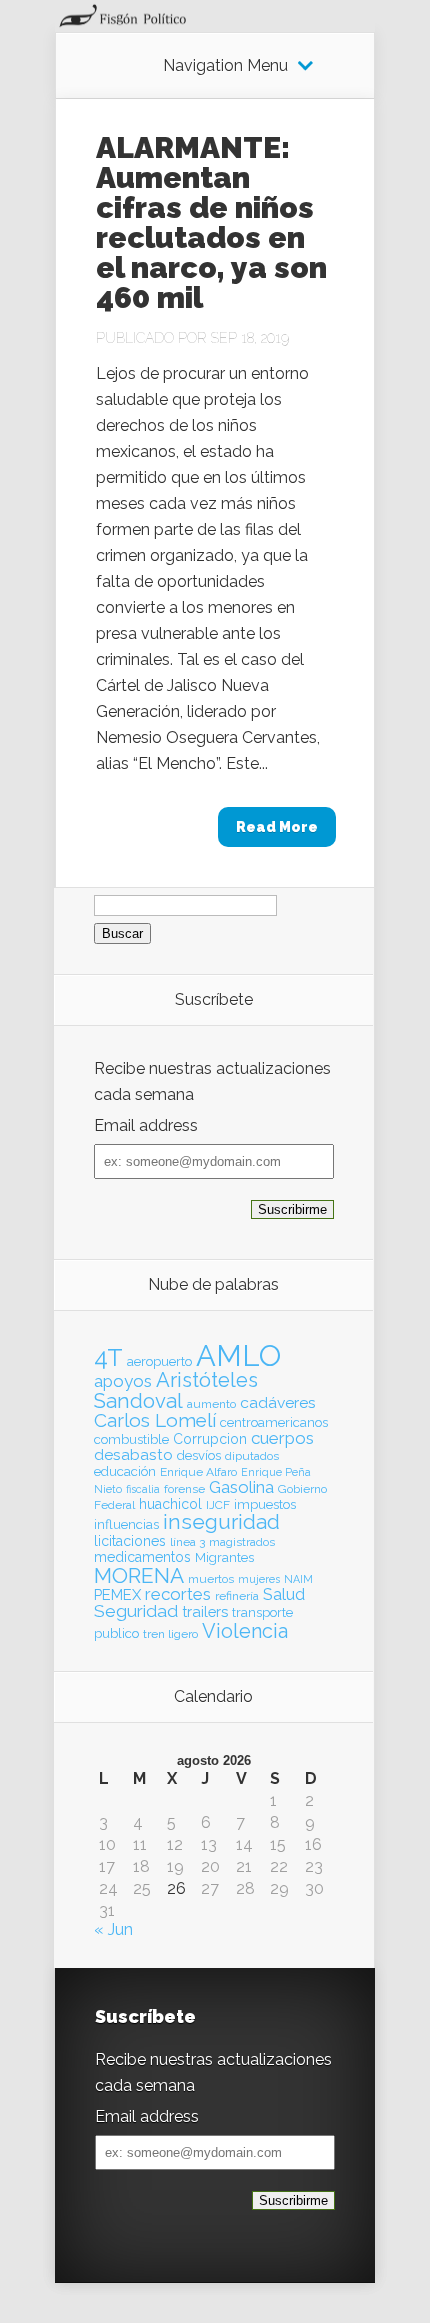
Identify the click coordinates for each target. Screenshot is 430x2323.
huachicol (170, 1504)
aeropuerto (159, 1361)
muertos (211, 1579)
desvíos (199, 1455)
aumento (211, 1404)
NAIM (298, 1579)
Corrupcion (210, 1439)
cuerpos (282, 1438)
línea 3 (187, 1542)
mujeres (259, 1579)
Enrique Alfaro (198, 1472)
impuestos (265, 1504)
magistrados (242, 1542)
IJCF (218, 1505)
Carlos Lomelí (155, 1420)
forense (184, 1489)
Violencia (245, 1631)
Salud (284, 1594)
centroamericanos (274, 1422)
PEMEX (117, 1594)
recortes (178, 1594)
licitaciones (130, 1541)
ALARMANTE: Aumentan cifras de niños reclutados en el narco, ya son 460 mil (211, 222)
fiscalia (143, 1489)
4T (108, 1358)
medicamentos (142, 1557)
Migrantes (224, 1557)
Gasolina (241, 1487)
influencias (126, 1524)
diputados (252, 1456)
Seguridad (136, 1611)
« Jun (113, 1929)
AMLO (238, 1355)
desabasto (133, 1454)
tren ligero (170, 1634)
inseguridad (221, 1522)
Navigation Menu (225, 66)
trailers (205, 1611)
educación (125, 1471)
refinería (237, 1596)
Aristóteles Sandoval (176, 1390)
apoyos (123, 1381)
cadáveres (278, 1402)
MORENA (139, 1575)
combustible (131, 1439)
